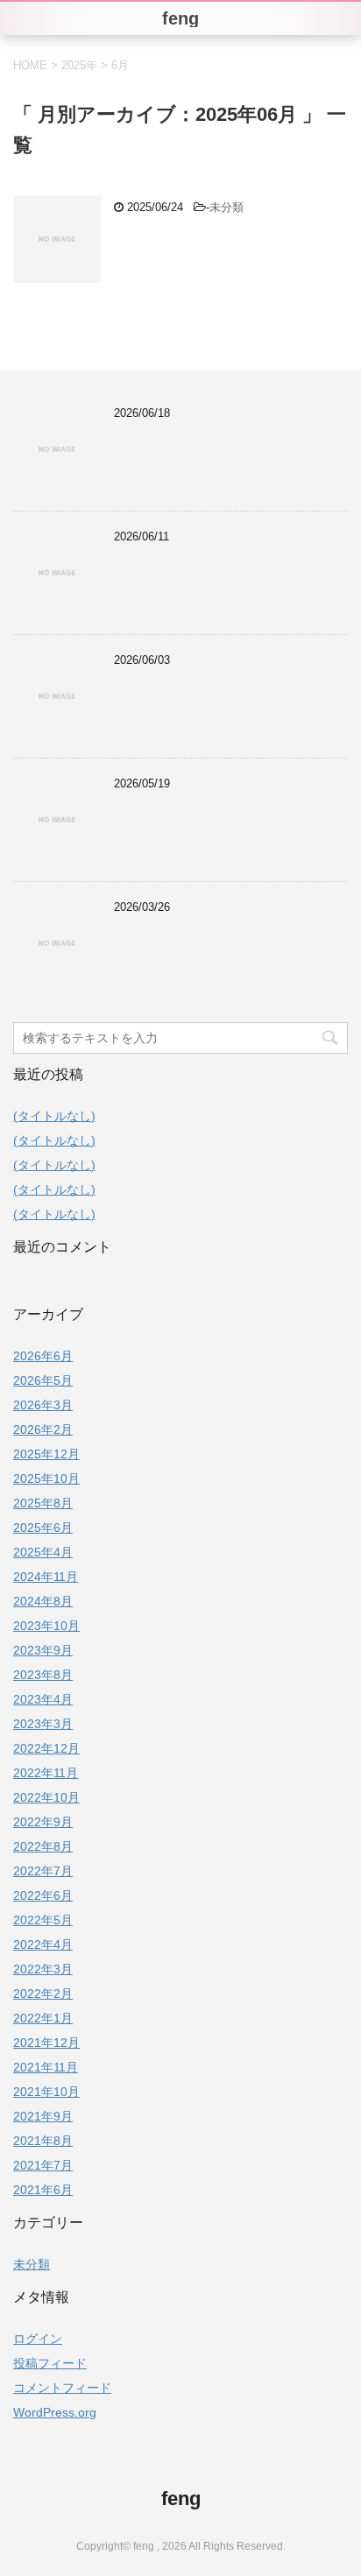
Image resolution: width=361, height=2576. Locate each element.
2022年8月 (43, 1846)
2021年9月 (43, 2116)
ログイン (38, 2339)
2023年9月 (43, 1650)
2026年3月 (43, 1405)
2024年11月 (46, 1577)
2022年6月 (43, 1895)
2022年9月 (43, 1822)
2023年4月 (43, 1699)
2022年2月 (43, 1994)
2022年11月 (46, 1773)
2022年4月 (43, 1944)
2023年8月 (43, 1675)
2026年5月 (43, 1380)
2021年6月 (43, 2190)
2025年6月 (43, 1528)
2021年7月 (43, 2165)
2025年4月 (43, 1552)
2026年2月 (43, 1429)
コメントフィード (62, 2388)
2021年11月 (46, 2067)
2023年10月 (46, 1626)
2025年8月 (43, 1503)
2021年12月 (46, 2043)
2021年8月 (43, 2141)
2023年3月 (43, 1724)
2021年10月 (46, 2092)
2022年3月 (43, 1969)
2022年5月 (43, 1920)
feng (181, 2498)
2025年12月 (46, 1454)
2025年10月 (46, 1479)
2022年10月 (46, 1797)
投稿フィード (50, 2363)
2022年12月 (46, 1748)
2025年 (79, 65)
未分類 (227, 207)
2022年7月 (43, 1871)
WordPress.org (55, 2412)
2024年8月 (43, 1601)
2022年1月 (43, 2018)
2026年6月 (43, 1356)
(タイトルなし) (54, 1116)
